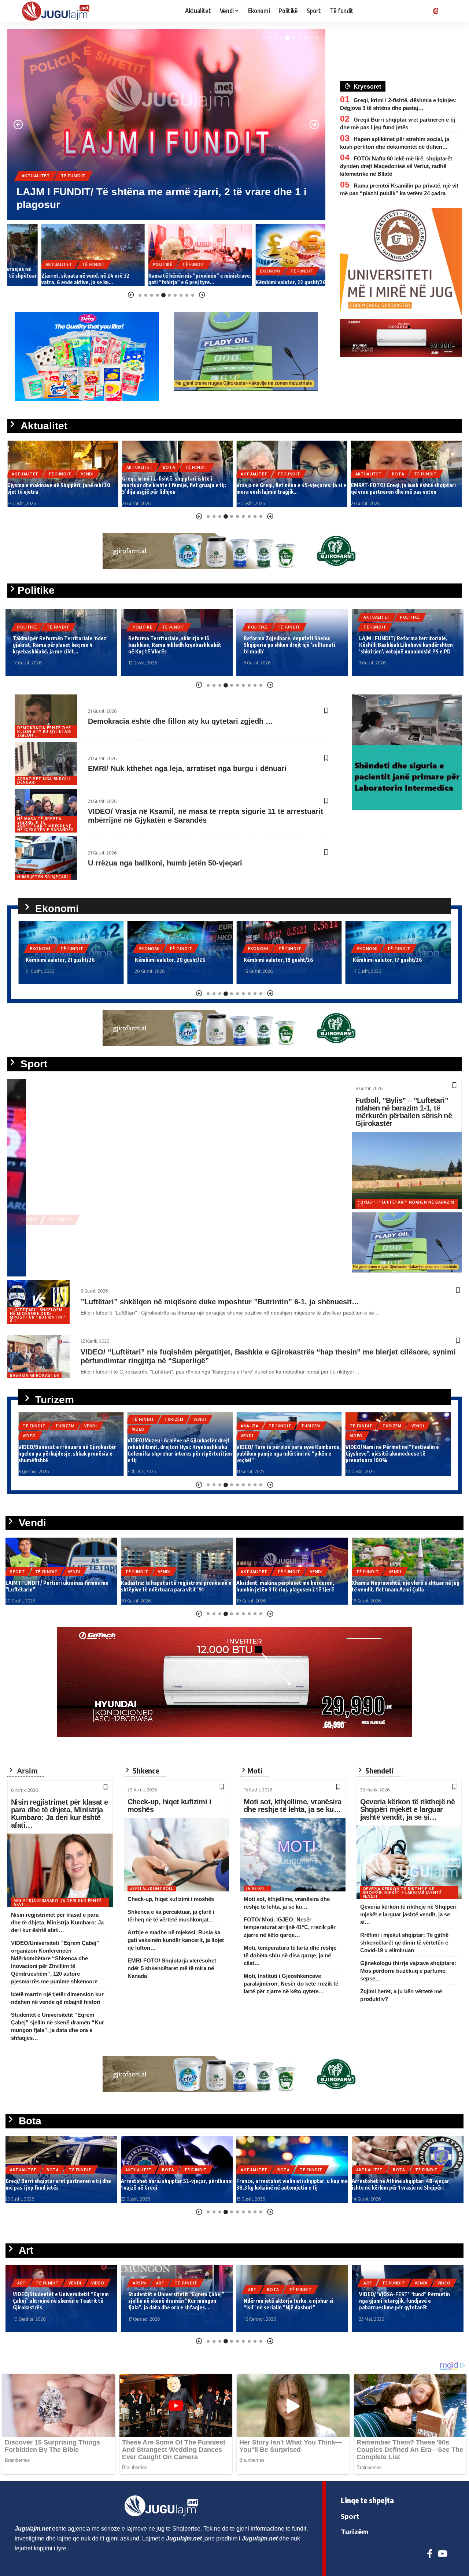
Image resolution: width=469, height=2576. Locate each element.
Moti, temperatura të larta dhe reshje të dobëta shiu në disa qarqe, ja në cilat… (290, 1955)
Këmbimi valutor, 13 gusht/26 (387, 960)
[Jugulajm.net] (59, 11)
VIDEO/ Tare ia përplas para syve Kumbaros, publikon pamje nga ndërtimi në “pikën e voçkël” (180, 1454)
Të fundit (73, 188)
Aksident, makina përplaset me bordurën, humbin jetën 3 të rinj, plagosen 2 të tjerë (170, 1586)
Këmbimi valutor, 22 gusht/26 (257, 282)
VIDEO (29, 1429)
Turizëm (65, 1419)
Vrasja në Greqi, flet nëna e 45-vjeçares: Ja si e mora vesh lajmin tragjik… (177, 488)
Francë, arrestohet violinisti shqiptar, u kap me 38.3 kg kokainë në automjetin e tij (177, 2184)
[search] (449, 11)
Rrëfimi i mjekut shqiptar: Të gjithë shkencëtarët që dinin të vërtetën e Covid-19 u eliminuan (404, 1943)
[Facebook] (430, 2554)
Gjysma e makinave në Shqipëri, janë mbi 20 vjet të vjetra (158, 205)
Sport (29, 1232)
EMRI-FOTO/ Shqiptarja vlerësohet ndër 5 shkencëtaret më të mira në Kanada (172, 1968)
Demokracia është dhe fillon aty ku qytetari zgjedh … (180, 721)
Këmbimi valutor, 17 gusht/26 (278, 960)
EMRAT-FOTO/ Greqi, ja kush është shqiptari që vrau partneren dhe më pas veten (289, 488)
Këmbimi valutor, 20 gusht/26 (61, 960)
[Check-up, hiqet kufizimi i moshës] (177, 1855)
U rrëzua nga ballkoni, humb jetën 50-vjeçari (165, 863)
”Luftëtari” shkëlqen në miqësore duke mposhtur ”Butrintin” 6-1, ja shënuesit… (220, 1302)
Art (45, 2283)
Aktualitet (36, 188)
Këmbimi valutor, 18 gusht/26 (170, 960)
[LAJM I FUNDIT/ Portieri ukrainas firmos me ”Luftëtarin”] (172, 1178)
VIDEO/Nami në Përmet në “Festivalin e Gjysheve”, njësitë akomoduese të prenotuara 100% (283, 1454)
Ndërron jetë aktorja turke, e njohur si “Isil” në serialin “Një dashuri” (173, 2304)
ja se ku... (257, 1889)
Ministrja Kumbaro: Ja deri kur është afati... (58, 1902)
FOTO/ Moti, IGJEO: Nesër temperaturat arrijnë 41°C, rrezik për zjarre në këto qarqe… (290, 1927)
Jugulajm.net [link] (33, 2529)
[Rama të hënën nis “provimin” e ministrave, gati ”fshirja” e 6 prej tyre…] (167, 255)
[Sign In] (434, 11)
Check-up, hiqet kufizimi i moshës (169, 1806)
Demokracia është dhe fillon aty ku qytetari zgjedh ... (44, 731)
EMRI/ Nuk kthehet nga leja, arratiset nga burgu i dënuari (187, 768)
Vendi (103, 188)
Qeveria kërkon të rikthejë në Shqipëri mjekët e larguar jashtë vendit (402, 1893)
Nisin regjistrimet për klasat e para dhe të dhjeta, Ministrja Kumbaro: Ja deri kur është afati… (59, 1814)
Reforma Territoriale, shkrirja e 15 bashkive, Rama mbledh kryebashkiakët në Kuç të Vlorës (59, 645)
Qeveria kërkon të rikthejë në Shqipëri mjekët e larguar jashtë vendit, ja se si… (408, 1809)
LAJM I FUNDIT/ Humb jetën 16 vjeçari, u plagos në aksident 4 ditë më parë (398, 488)
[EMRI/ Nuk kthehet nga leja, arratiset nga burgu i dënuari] (46, 763)
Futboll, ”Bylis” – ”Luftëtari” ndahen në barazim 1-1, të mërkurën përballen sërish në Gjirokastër (404, 1112)
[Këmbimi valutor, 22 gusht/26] (274, 255)
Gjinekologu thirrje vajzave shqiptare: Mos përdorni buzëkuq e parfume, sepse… (408, 1971)
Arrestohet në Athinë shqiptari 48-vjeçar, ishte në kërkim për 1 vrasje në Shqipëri (286, 2184)
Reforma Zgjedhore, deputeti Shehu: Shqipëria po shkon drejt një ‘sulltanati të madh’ (174, 645)
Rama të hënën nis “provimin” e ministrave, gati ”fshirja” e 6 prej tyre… (166, 279)
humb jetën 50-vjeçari (43, 877)
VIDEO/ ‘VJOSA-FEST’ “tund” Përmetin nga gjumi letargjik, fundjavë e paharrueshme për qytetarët (289, 2301)
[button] (264, 38)
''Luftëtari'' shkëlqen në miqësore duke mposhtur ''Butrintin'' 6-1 (38, 1315)
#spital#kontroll (152, 1889)
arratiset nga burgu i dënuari (44, 781)
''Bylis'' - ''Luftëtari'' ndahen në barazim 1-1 (406, 1204)
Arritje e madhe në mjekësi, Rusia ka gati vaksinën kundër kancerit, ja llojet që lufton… (176, 1940)
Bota (55, 467)
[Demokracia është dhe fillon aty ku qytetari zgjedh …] (46, 716)
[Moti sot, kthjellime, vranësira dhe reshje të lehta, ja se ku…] (293, 1855)
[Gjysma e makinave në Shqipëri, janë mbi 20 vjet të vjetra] (166, 125)
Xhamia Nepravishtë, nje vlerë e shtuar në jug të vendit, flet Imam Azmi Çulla (290, 1586)
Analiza (141, 1426)
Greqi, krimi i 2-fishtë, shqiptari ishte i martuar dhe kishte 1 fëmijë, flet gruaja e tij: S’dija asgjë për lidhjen (59, 485)
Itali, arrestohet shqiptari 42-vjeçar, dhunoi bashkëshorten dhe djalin (404, 2184)
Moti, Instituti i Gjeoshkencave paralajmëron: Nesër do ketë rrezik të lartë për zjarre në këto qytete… (291, 1984)
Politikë (129, 264)
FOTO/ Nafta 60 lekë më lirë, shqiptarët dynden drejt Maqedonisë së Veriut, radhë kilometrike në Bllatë (396, 166)
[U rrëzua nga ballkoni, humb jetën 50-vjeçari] (46, 858)
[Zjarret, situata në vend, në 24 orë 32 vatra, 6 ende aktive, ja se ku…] (59, 255)
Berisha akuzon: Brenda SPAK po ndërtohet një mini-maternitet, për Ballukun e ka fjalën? (401, 645)
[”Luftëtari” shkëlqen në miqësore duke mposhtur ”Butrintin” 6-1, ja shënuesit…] (38, 1302)
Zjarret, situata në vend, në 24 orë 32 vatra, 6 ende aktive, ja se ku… (51, 279)
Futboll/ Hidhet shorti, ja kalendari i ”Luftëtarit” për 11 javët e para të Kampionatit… (394, 1582)
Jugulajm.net (46, 1263)
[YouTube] (442, 2554)
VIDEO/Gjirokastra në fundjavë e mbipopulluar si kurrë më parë (384, 1457)
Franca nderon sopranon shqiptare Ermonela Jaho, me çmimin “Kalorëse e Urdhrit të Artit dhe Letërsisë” (405, 2301)
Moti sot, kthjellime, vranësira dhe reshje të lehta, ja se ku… (292, 1806)
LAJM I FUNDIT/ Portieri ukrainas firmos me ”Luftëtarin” (154, 1248)
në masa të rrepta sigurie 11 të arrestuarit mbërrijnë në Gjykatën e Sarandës (45, 824)
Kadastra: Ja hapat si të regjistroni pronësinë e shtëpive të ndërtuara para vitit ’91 (61, 1586)
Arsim (24, 2283)
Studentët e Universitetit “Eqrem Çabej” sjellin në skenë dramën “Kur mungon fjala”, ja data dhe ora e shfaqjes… (61, 2301)
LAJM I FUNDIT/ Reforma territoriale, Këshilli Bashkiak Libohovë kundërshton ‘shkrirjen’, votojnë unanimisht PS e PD (291, 645)
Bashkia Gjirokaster (34, 1375)
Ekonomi (236, 271)
